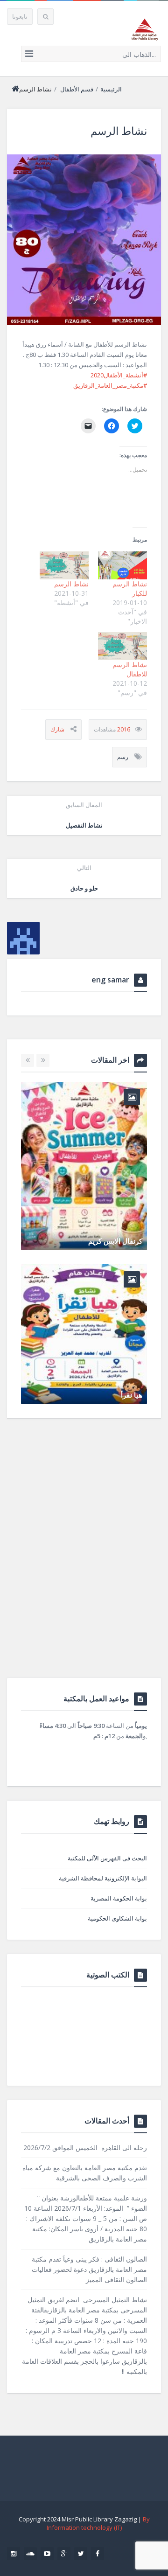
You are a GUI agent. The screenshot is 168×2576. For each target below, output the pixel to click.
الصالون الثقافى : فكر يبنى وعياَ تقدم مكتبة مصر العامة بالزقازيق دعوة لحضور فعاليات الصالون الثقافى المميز (89, 2269)
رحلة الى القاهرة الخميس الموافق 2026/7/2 (85, 2148)
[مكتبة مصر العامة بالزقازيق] (145, 29)
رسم (123, 757)
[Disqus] (84, 1559)
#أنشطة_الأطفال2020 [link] (119, 375)
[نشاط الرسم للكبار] (122, 565)
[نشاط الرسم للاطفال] (122, 646)
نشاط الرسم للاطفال (130, 669)
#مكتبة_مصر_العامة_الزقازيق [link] (110, 385)
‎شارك (57, 729)
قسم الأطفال (77, 89)
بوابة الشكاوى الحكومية (117, 1918)
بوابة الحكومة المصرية (119, 1898)
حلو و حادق (84, 878)
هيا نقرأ (132, 1395)
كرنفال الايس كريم (115, 1241)
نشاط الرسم (71, 584)
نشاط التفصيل (84, 815)
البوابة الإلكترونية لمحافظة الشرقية (103, 1878)
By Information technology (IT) (98, 2523)
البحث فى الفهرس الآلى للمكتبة (107, 1858)
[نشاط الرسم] (84, 240)
